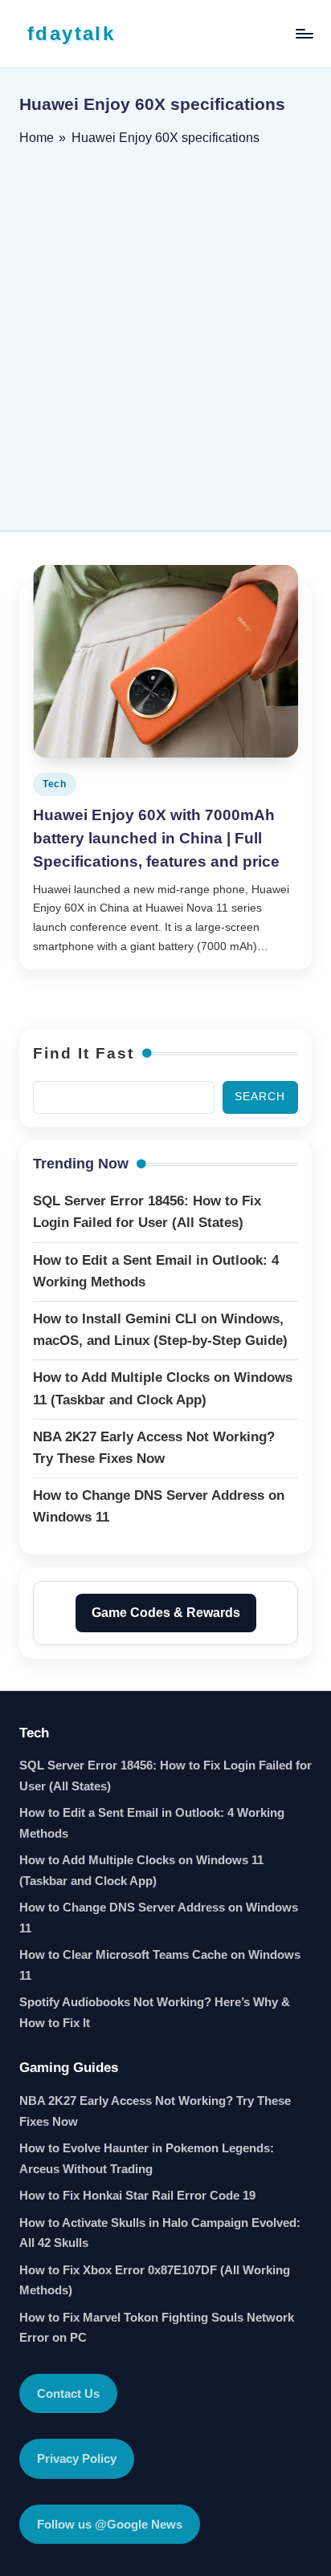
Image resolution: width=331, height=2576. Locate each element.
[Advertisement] (165, 333)
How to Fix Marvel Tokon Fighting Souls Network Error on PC (157, 2328)
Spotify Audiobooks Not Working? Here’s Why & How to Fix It (155, 2012)
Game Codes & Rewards (166, 1613)
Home (37, 138)
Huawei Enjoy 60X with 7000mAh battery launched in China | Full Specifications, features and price (156, 838)
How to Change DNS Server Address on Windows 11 (159, 1918)
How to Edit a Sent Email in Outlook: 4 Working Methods (152, 1823)
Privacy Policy (77, 2458)
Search (260, 1097)
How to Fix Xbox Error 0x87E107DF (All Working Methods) (155, 2280)
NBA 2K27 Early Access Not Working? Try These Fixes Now (155, 2111)
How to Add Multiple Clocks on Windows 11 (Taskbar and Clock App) (141, 1870)
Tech (55, 784)
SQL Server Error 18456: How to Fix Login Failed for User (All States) (165, 1776)
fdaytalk (71, 33)
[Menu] (304, 33)
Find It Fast (84, 1053)
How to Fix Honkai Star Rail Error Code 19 (137, 2195)
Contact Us (68, 2393)
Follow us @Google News (110, 2524)
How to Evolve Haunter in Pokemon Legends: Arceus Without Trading (147, 2158)
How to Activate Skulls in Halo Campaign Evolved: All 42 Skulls (160, 2233)
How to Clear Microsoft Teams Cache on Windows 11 (160, 1965)
